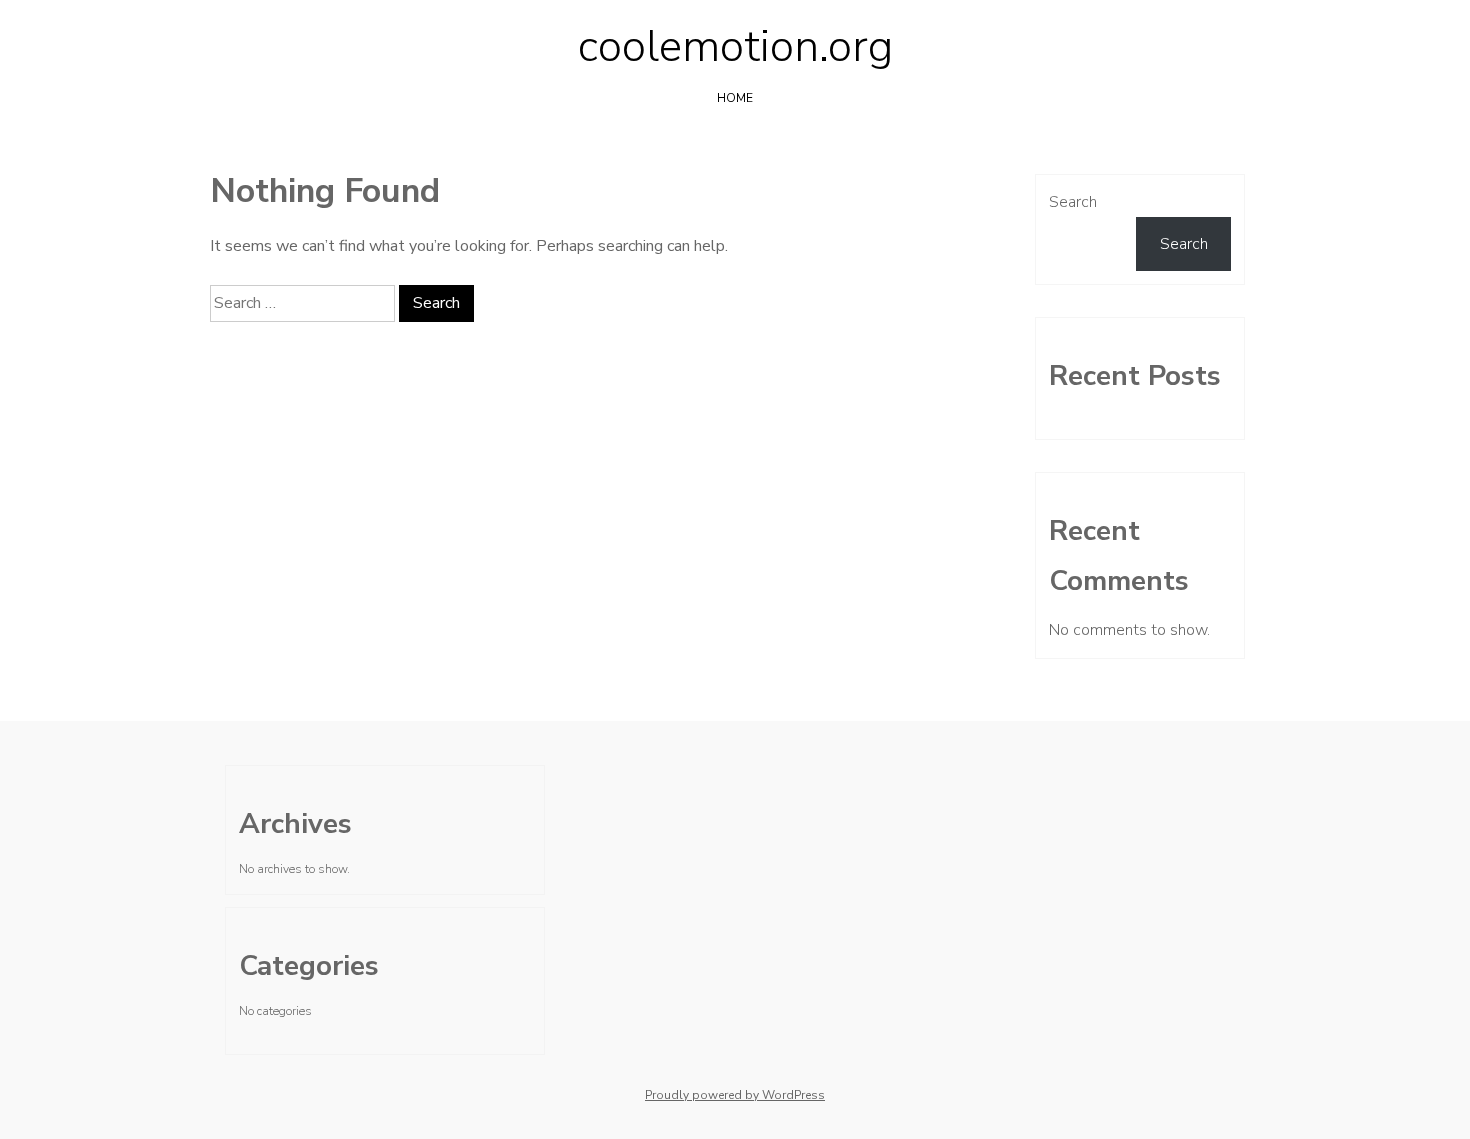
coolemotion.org (735, 47)
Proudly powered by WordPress (735, 1095)
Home (735, 98)
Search (1073, 202)
